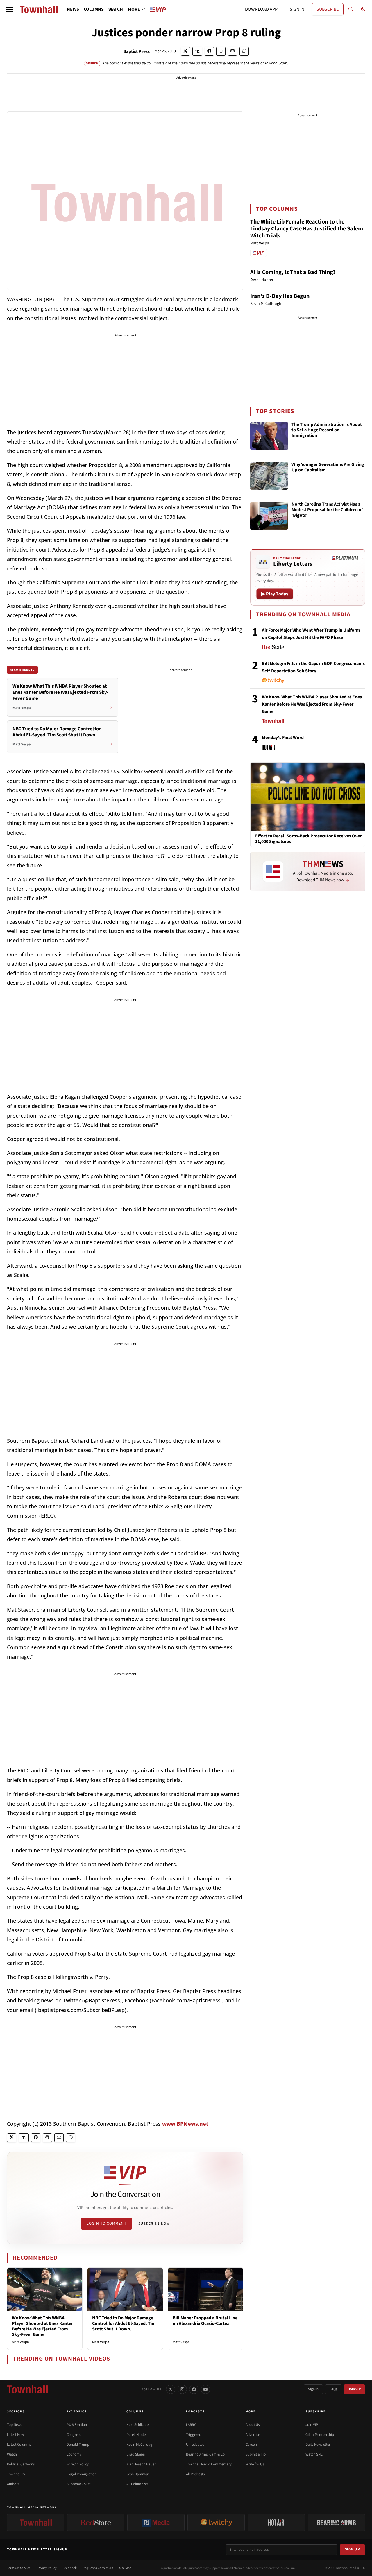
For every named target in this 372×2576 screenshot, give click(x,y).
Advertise (253, 2435)
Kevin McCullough (140, 2445)
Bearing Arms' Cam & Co (205, 2454)
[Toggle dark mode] (363, 9)
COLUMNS (94, 9)
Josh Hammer (137, 2474)
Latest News (16, 2435)
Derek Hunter (137, 2435)
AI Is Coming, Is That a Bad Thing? (293, 272)
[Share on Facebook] (209, 51)
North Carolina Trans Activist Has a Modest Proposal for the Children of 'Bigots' (327, 510)
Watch (12, 2454)
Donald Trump (78, 2445)
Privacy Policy (46, 2568)
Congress (74, 2435)
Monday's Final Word (283, 738)
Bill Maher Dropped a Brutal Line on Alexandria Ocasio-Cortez (205, 2321)
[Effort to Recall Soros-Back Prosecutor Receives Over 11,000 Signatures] (308, 797)
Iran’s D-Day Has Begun (280, 296)
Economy (74, 2454)
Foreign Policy (78, 2464)
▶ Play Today (275, 594)
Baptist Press (136, 51)
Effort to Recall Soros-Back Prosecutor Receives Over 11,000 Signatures (308, 839)
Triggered (194, 2435)
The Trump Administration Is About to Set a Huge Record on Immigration (327, 430)
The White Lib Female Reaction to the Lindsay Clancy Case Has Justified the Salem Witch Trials (307, 229)
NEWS (73, 9)
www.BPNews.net (185, 2124)
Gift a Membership (320, 2435)
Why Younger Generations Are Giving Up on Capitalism (328, 468)
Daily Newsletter (318, 2445)
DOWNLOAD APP (261, 9)
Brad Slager (136, 2454)
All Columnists (137, 2484)
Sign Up (353, 2549)
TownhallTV (16, 2474)
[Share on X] (185, 51)
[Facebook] (194, 2389)
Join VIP (354, 2389)
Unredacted (195, 2445)
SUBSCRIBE (328, 9)
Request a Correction (98, 2568)
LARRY (191, 2425)
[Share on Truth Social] (197, 51)
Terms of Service (19, 2568)
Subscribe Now (154, 2224)
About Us (253, 2425)
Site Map (125, 2568)
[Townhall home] (27, 2389)
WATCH (116, 9)
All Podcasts (195, 2474)
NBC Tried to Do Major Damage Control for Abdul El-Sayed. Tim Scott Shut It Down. (124, 2323)
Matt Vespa (20, 2342)
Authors (13, 2484)
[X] (171, 2389)
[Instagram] (182, 2389)
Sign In (313, 2389)
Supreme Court (78, 2484)
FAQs (333, 2389)
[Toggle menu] (9, 9)
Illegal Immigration (82, 2474)
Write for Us (255, 2464)
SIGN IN (297, 9)
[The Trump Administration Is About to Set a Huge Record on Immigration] (269, 436)
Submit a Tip (256, 2454)
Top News (14, 2425)
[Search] (351, 9)
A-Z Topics (77, 2411)
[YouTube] (205, 2389)
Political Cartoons (21, 2464)
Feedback (70, 2568)
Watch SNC (314, 2454)
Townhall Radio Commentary (209, 2464)
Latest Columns (19, 2445)
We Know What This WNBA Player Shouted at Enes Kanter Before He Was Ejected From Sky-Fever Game (42, 2326)
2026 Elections (77, 2425)
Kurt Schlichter (138, 2425)
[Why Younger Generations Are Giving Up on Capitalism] (269, 476)
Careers (252, 2445)
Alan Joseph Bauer (141, 2464)
